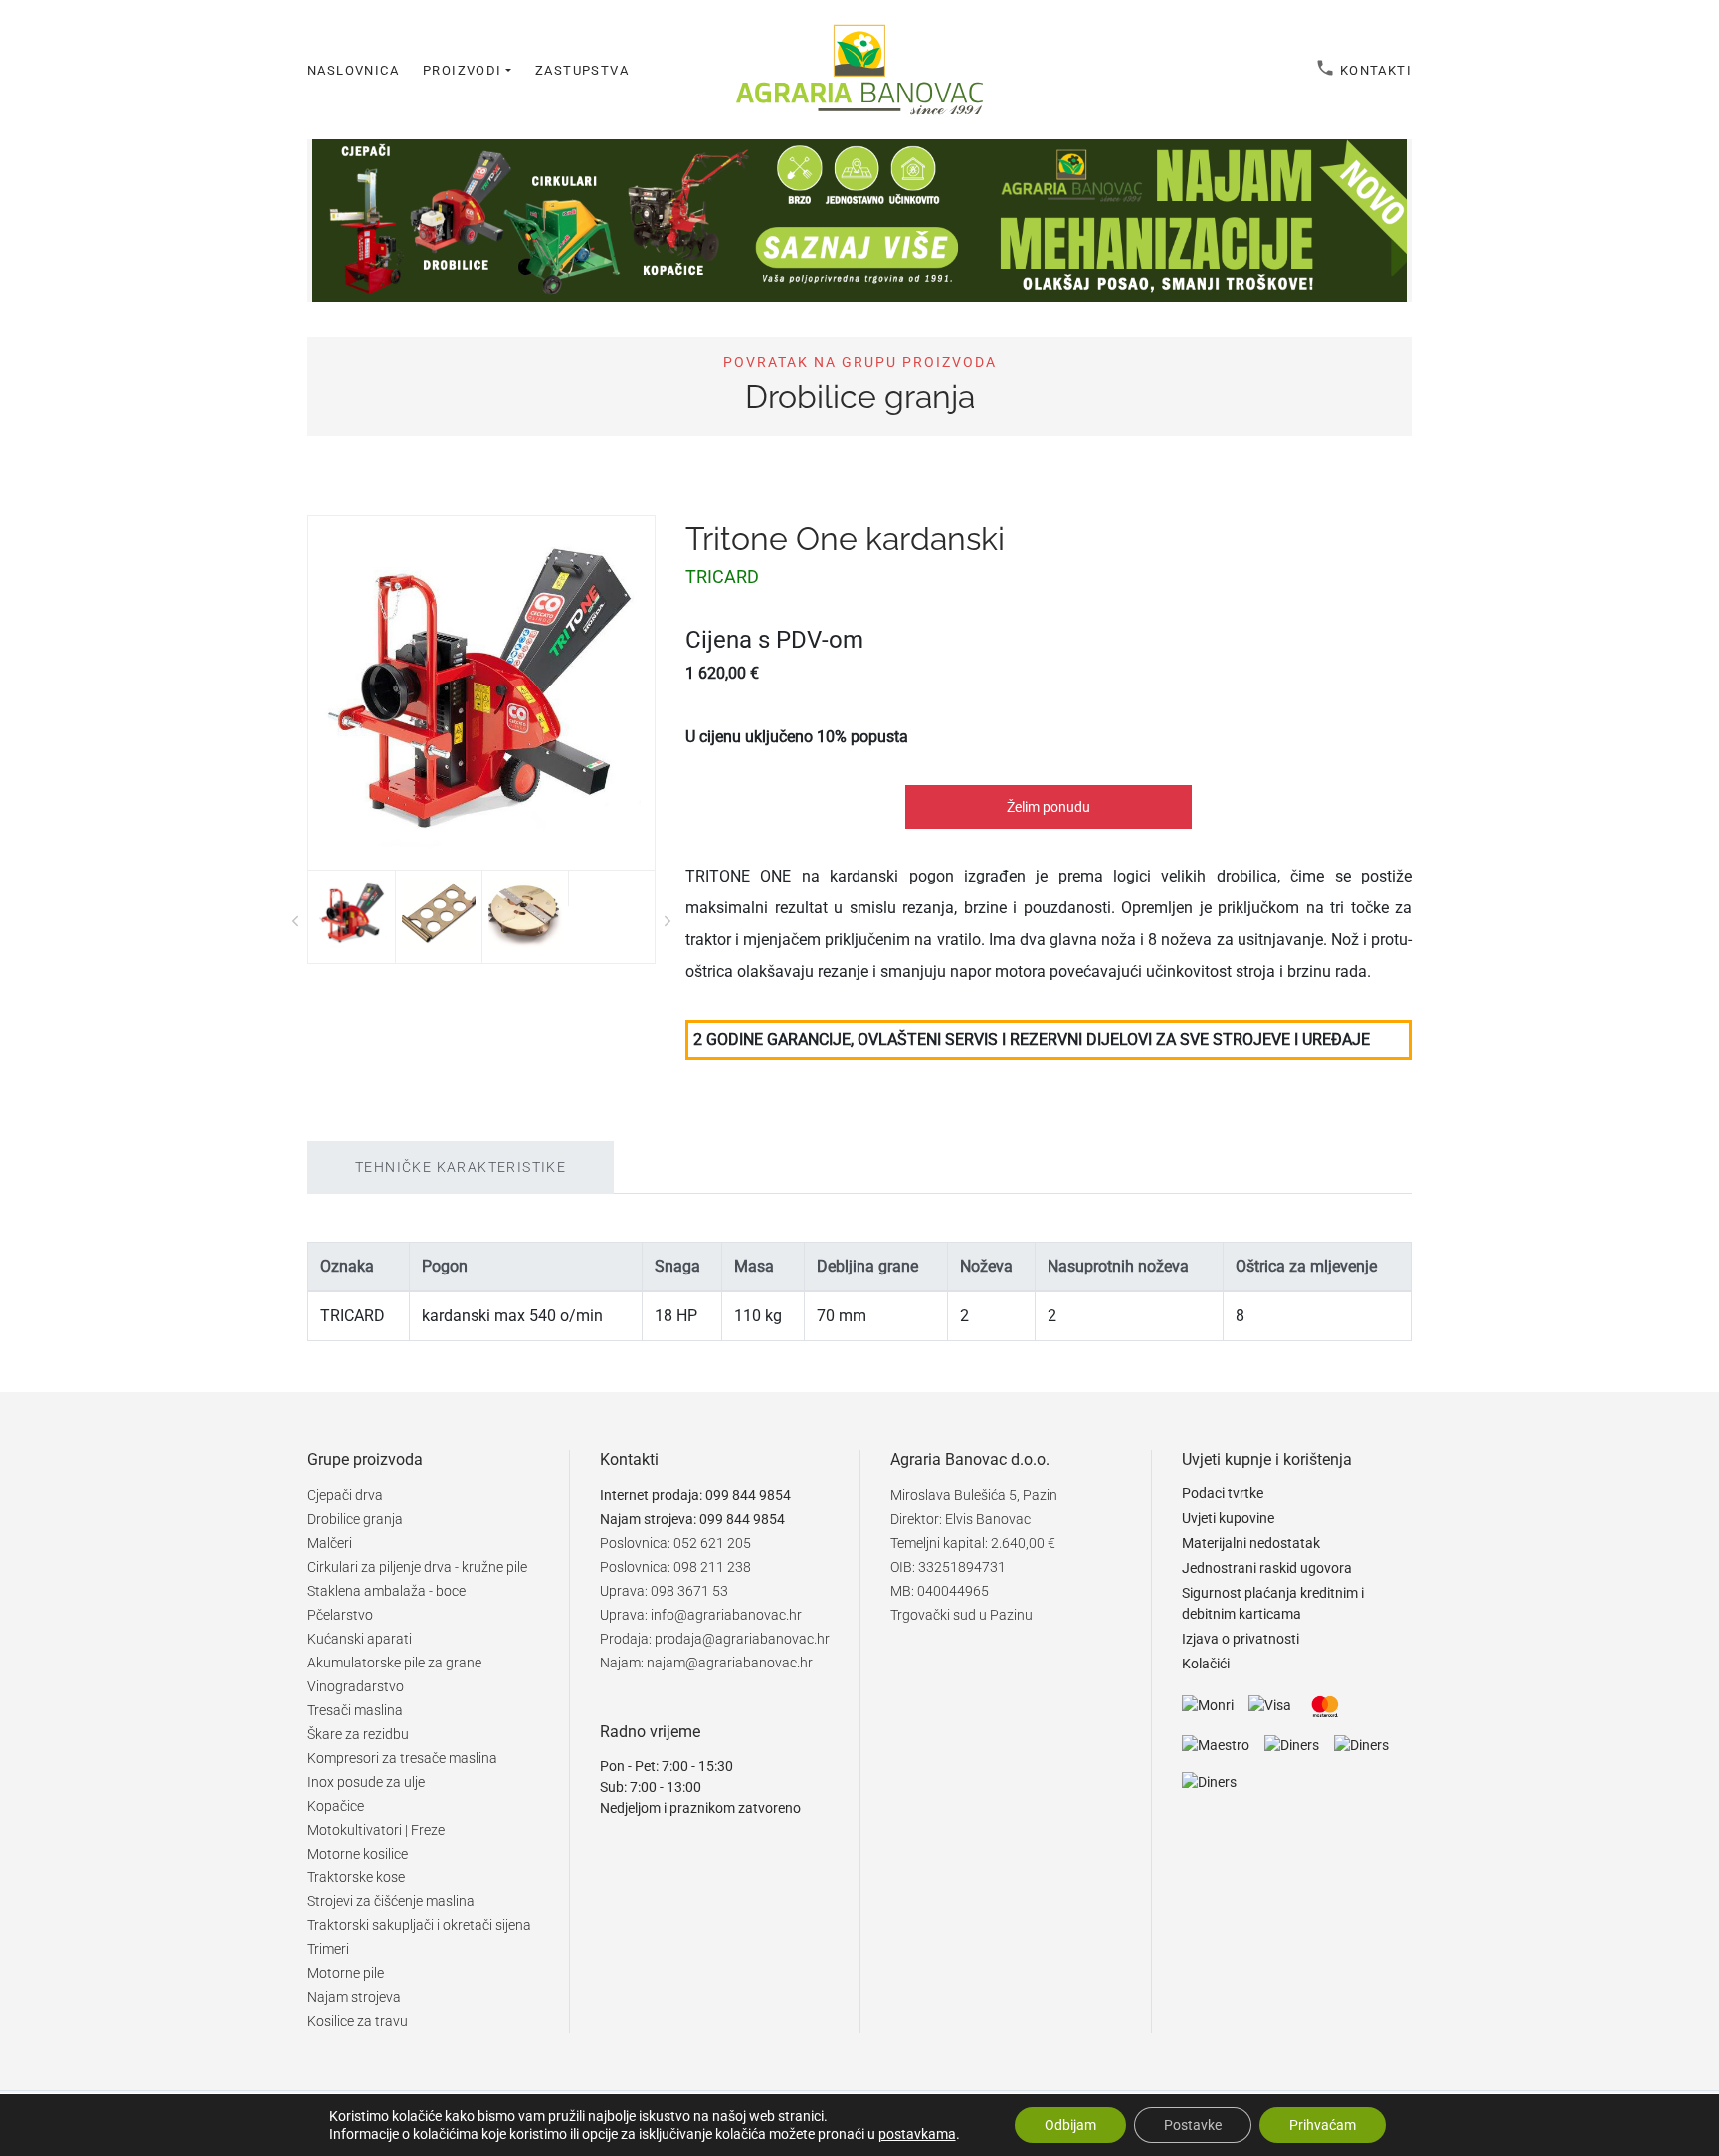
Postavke (1193, 2125)
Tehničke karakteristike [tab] (461, 1167)
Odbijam (1070, 2125)
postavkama (917, 2134)
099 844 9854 (748, 1495)
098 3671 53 (689, 1591)
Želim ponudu (1049, 807)
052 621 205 (712, 1543)
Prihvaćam (1323, 2125)
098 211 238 (712, 1567)
